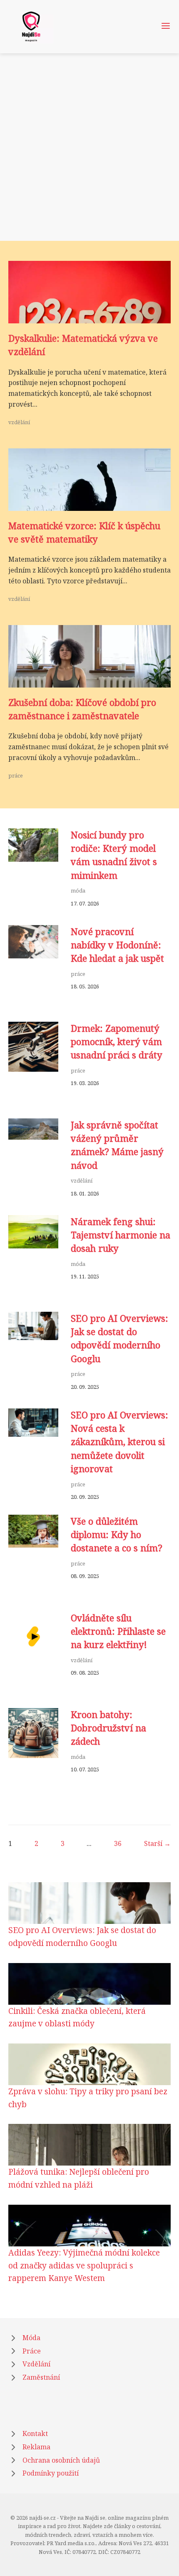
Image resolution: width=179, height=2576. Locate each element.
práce (16, 775)
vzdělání (19, 422)
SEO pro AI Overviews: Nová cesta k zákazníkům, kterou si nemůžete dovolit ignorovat (119, 1442)
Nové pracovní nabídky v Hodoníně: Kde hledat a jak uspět (117, 945)
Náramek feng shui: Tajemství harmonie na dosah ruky (121, 1235)
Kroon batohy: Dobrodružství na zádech (108, 1728)
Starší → (157, 1843)
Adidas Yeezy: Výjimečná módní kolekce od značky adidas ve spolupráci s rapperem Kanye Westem (84, 2265)
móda (78, 890)
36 (118, 1843)
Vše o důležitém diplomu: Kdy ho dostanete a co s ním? (117, 1535)
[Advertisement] (89, 147)
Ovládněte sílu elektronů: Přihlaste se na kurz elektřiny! (118, 1631)
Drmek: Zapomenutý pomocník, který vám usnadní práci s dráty (117, 1042)
